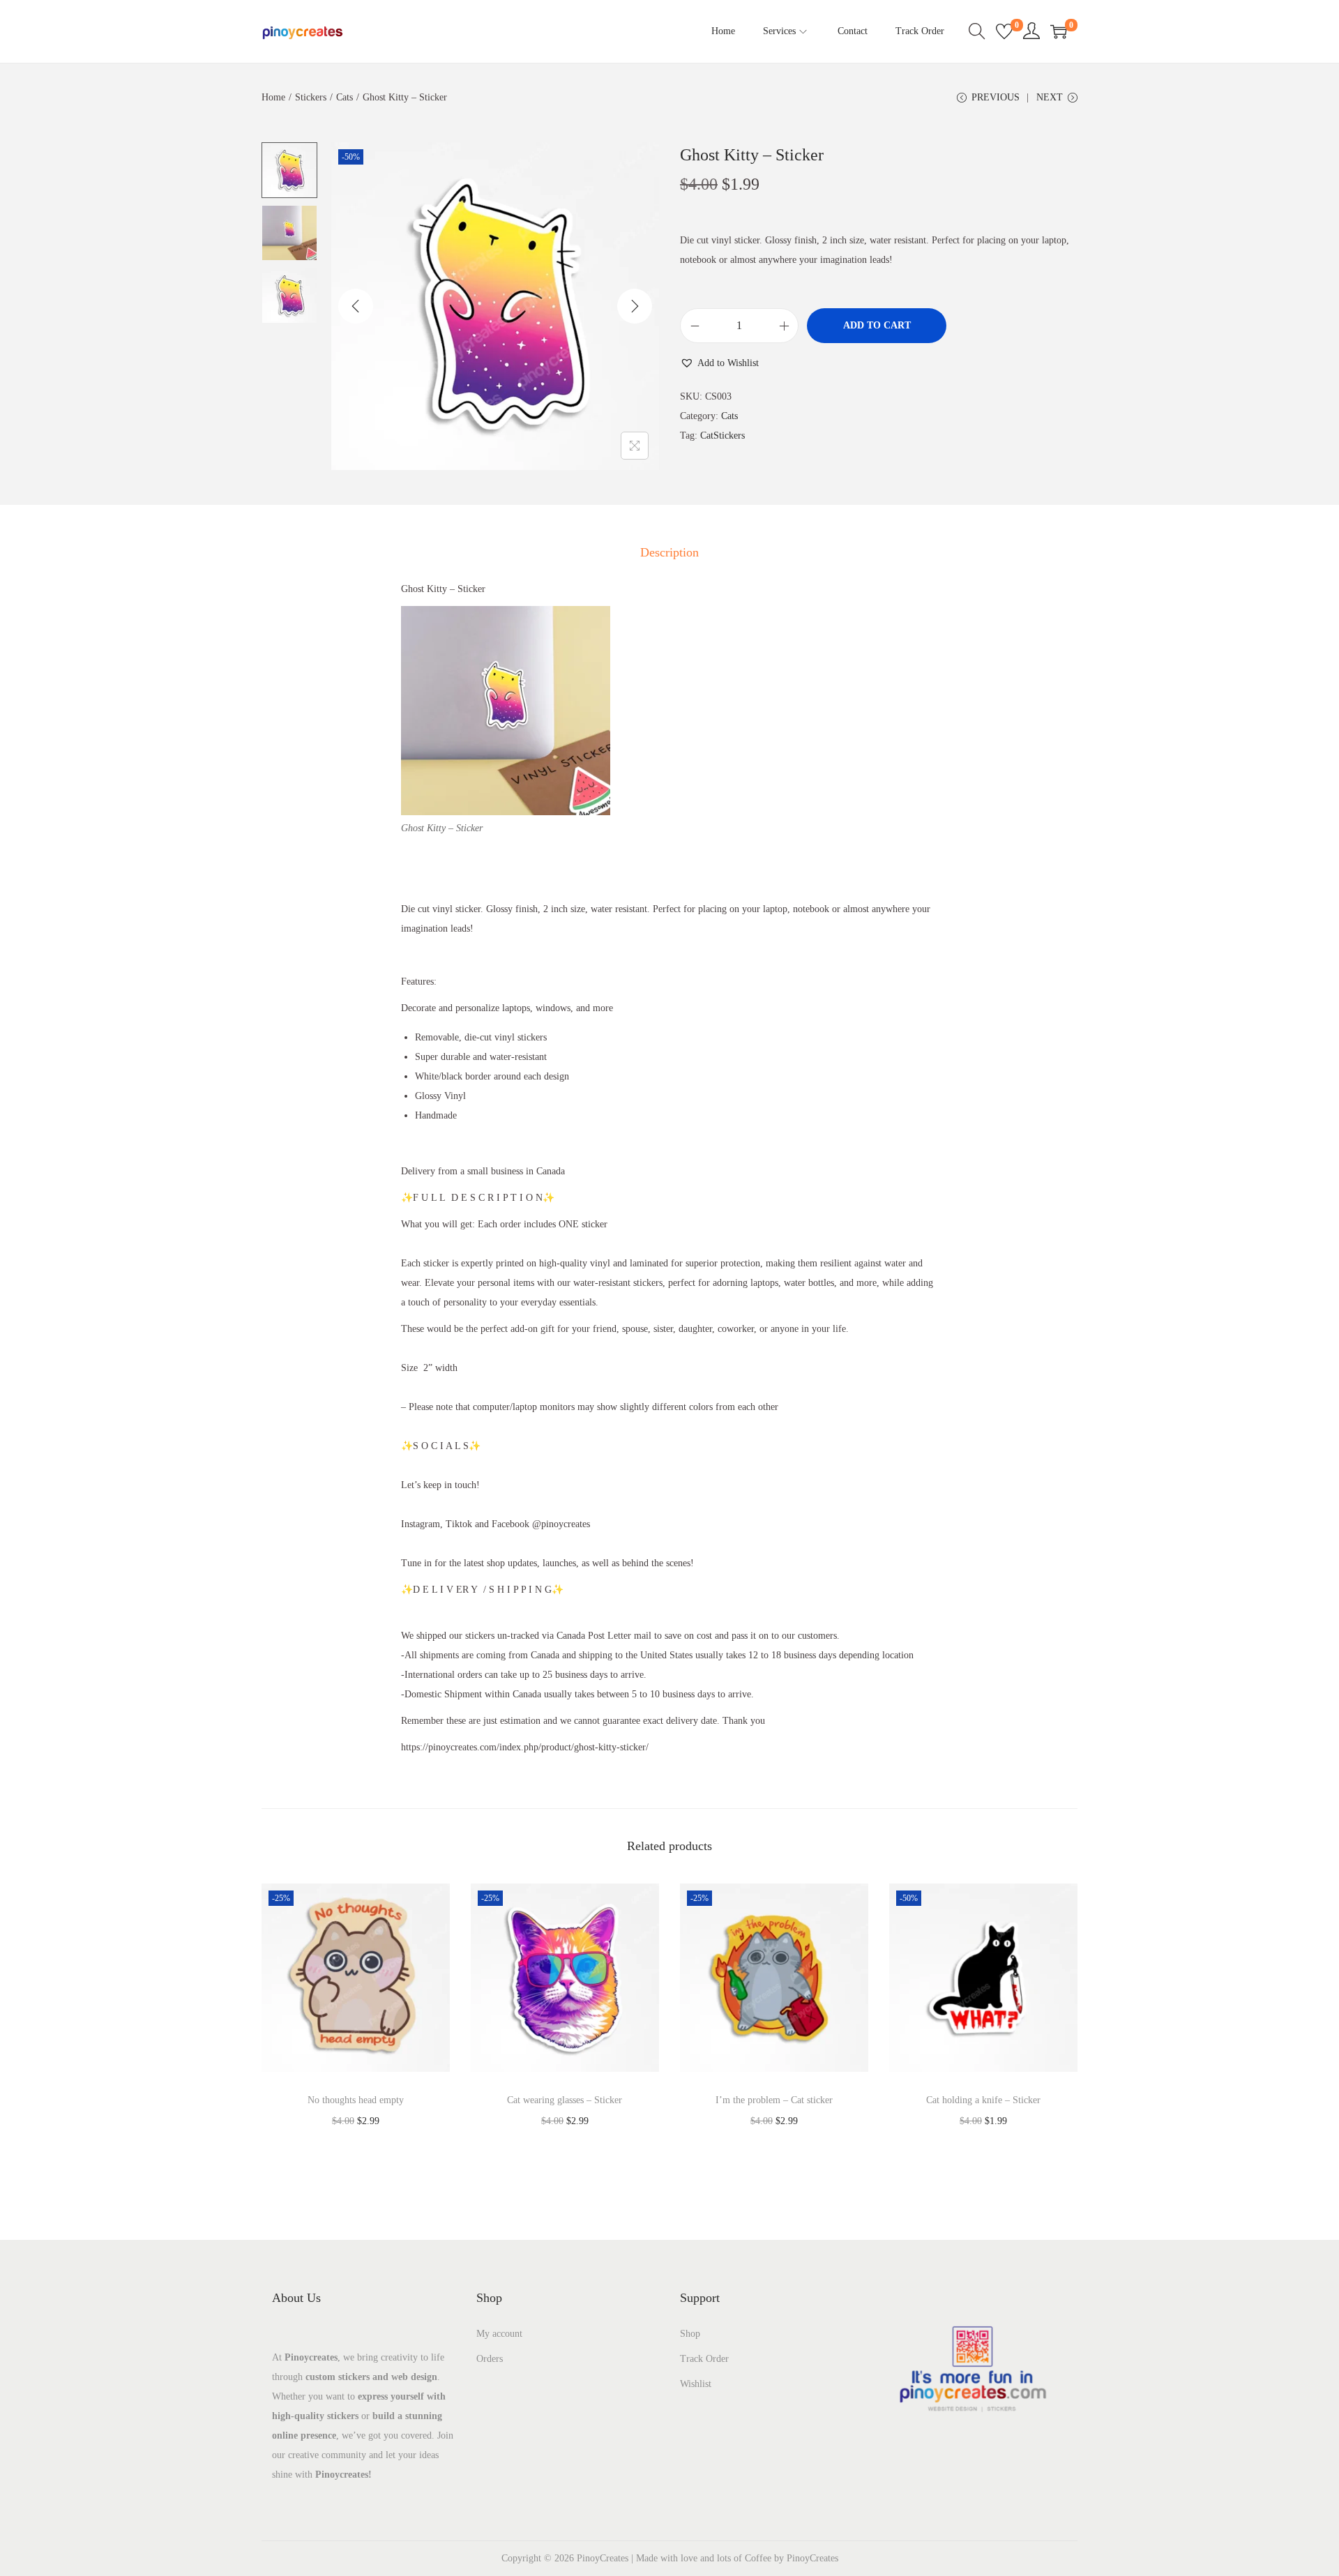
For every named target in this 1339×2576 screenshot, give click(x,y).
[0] (1004, 31)
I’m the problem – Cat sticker (774, 2100)
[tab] (669, 552)
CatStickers (723, 435)
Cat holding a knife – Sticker (983, 2100)
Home (273, 97)
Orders (490, 2359)
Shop (690, 2334)
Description (669, 552)
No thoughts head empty (356, 2100)
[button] (719, 363)
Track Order (704, 2359)
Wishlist (696, 2384)
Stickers (311, 97)
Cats (345, 97)
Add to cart (877, 325)
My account (499, 2334)
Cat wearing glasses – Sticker (565, 2100)
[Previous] (356, 306)
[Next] (635, 306)
